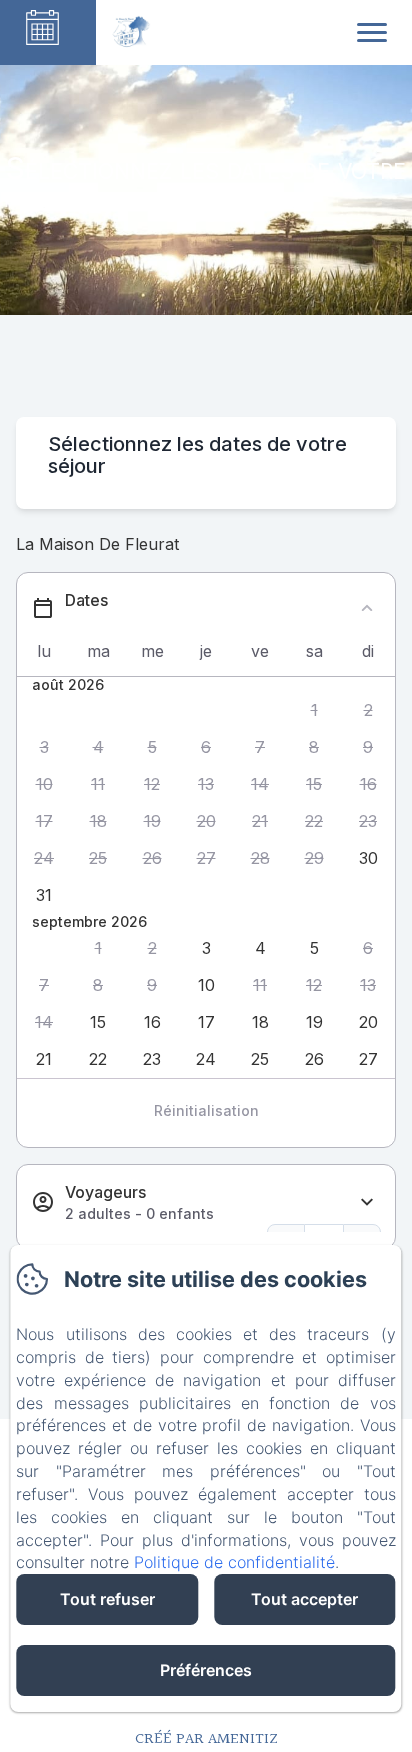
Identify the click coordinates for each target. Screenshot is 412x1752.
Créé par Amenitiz (206, 1739)
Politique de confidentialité (234, 1562)
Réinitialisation (206, 1110)
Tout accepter (304, 1599)
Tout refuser (107, 1599)
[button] (314, 710)
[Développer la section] (367, 1202)
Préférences (206, 1670)
